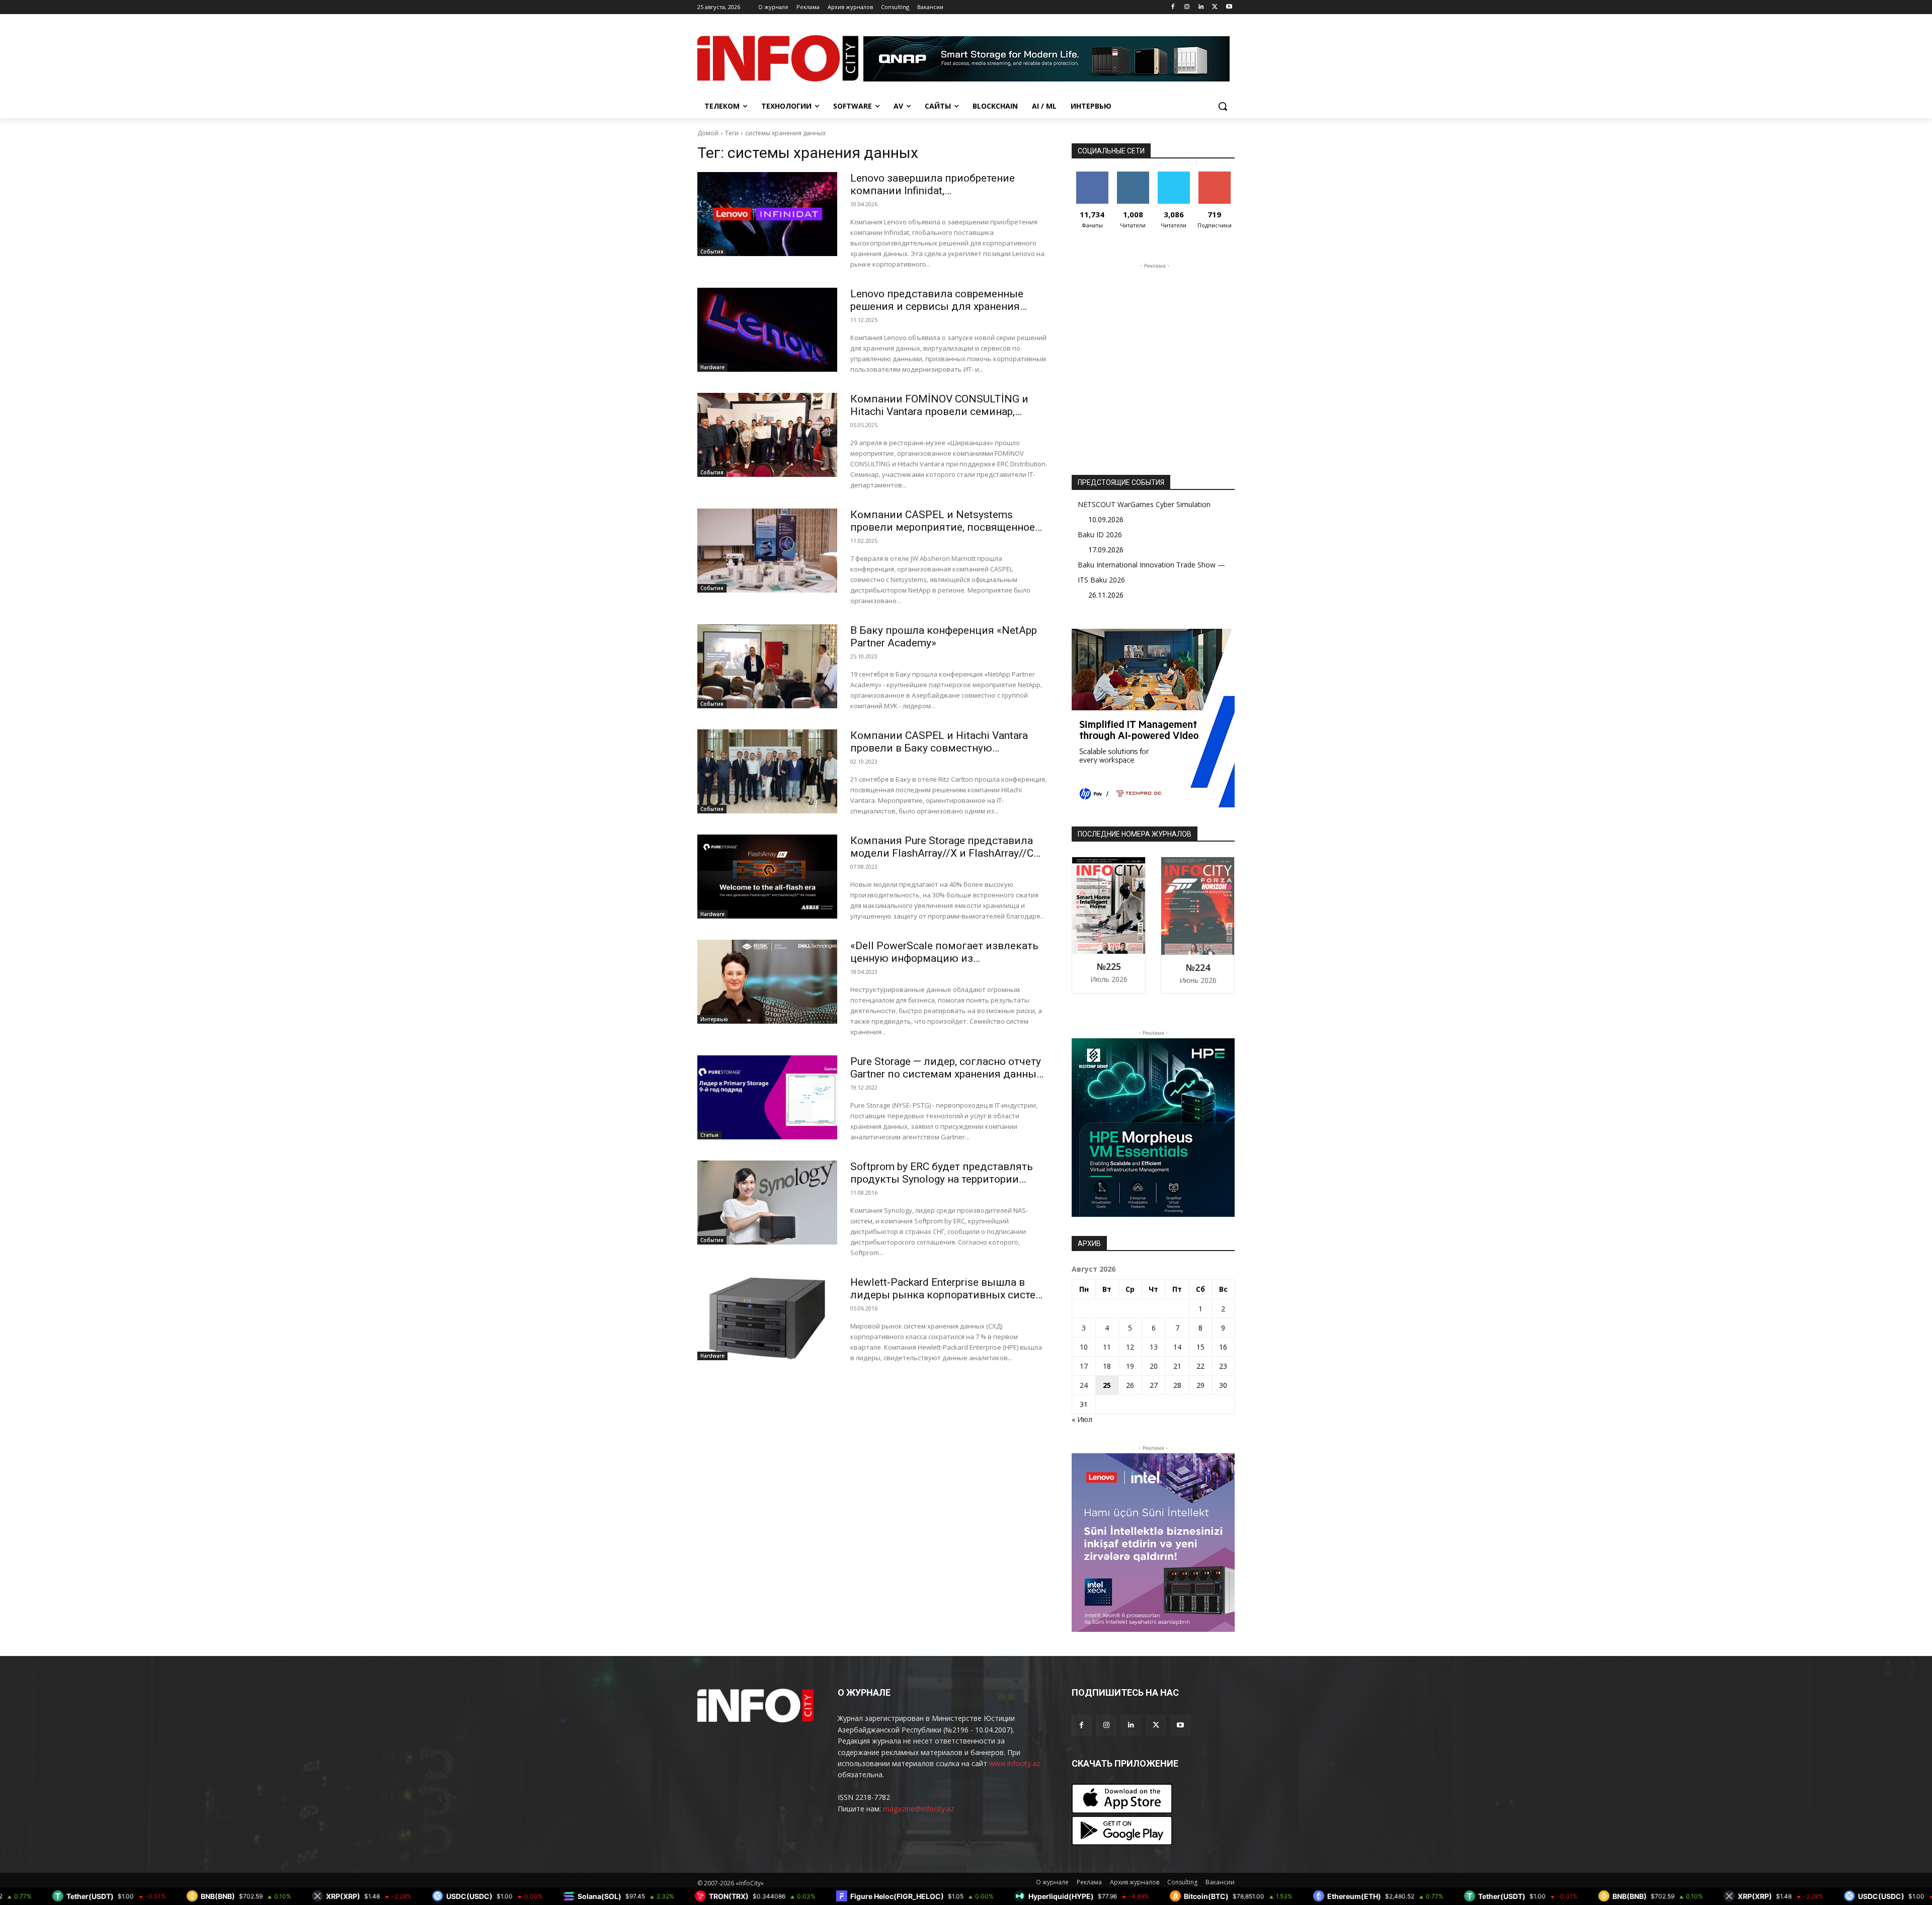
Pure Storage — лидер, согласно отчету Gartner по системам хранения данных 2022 (946, 1074)
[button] (1223, 106)
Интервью (714, 1019)
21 (1177, 1366)
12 (1130, 1347)
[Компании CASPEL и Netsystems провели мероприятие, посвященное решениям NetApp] (767, 551)
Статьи (709, 1135)
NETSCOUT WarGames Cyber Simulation (1144, 504)
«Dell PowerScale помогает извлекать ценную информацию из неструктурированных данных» (944, 958)
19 (1130, 1366)
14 (1177, 1347)
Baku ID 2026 (1100, 534)
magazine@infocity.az (918, 1809)
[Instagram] (1187, 7)
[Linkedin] (1201, 7)
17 (1084, 1366)
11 (1107, 1347)
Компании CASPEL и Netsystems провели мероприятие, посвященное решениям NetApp (943, 527)
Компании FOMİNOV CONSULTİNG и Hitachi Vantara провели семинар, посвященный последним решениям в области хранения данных (948, 418)
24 (1084, 1385)
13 (1154, 1347)
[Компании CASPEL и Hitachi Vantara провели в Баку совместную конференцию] (767, 771)
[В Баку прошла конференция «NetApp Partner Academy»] (767, 666)
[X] (1215, 7)
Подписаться (1216, 175)
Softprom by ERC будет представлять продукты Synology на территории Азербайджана (942, 1179)
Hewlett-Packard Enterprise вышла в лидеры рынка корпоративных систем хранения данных (947, 1295)
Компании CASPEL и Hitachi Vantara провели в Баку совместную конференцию (939, 748)
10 (1084, 1347)
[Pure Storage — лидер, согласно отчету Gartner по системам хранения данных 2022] (767, 1097)
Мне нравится (1092, 179)
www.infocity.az (1015, 1763)
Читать (1133, 175)
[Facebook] (1173, 7)
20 (1154, 1366)
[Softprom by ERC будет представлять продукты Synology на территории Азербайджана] (767, 1203)
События (712, 252)
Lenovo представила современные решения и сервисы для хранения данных (937, 306)
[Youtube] (1229, 7)
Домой (708, 133)
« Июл (1082, 1419)
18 (1107, 1366)
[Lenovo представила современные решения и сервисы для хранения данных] (767, 330)
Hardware (712, 367)
